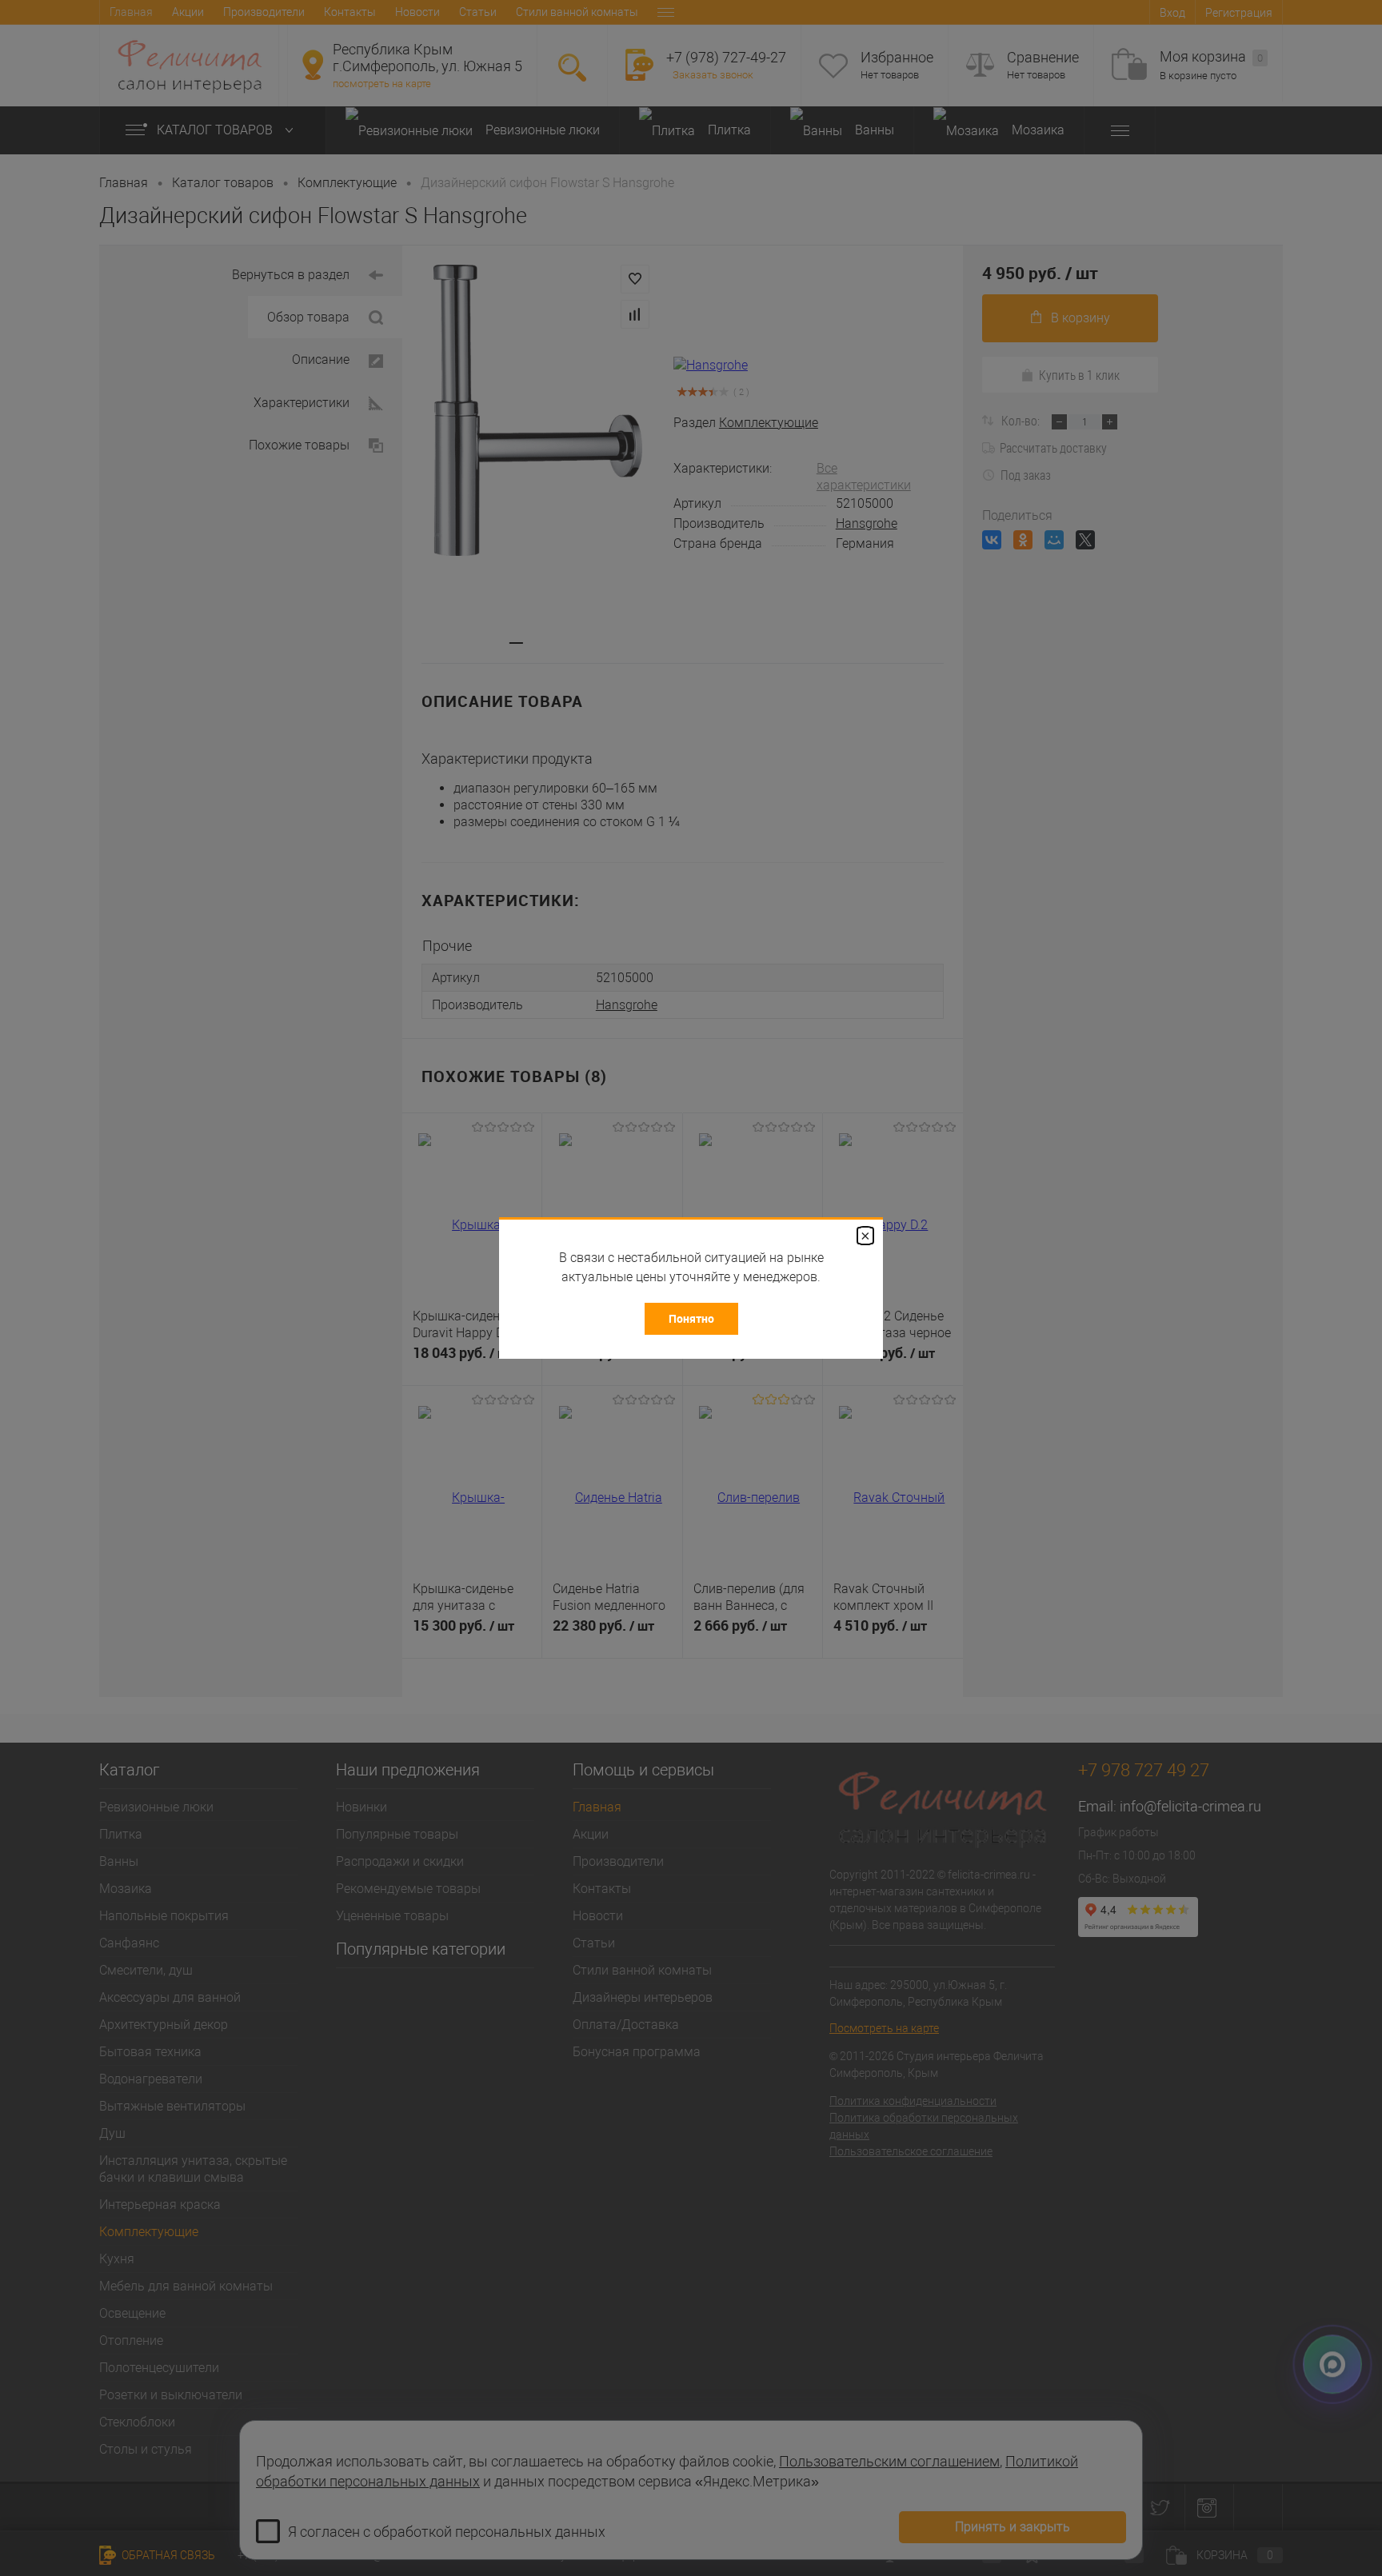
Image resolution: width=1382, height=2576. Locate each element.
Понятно (691, 1318)
